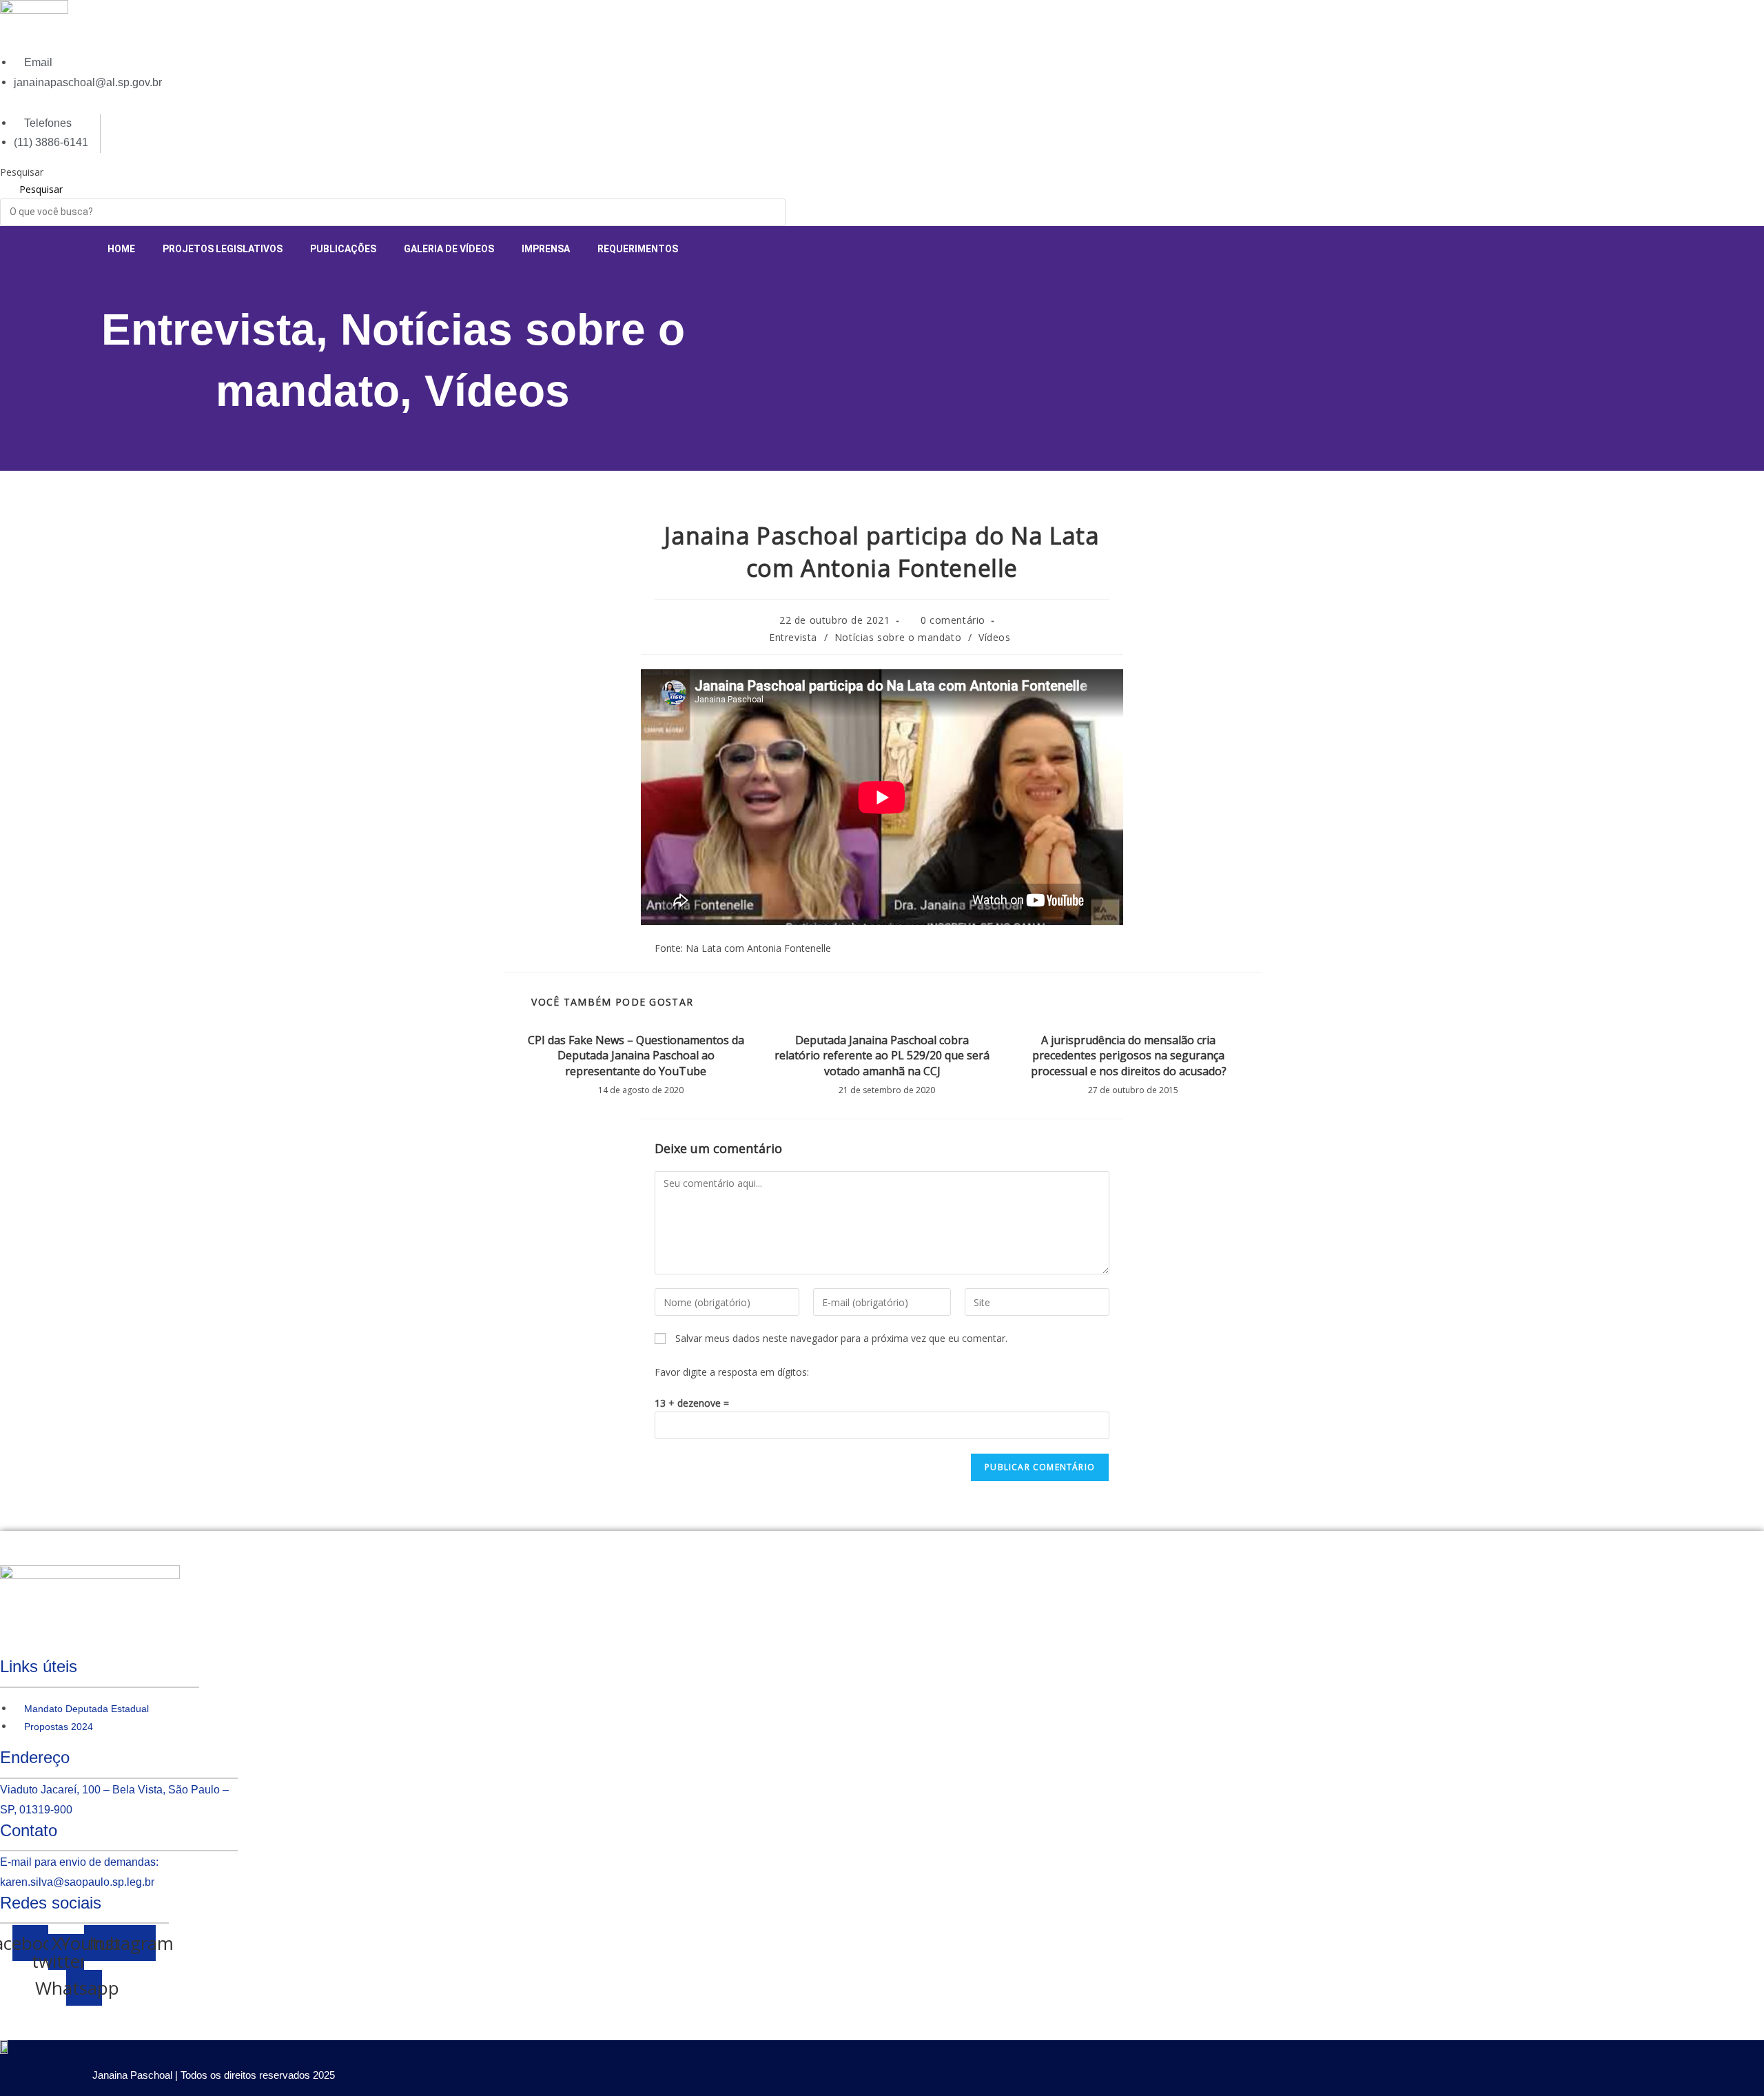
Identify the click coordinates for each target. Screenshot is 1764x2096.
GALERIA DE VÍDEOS (449, 249)
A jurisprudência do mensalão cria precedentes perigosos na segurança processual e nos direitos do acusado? (1129, 1056)
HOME (121, 249)
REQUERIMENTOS (638, 249)
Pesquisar (22, 172)
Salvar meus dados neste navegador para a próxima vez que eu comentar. (841, 1338)
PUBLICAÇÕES (343, 249)
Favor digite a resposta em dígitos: (732, 1372)
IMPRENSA (546, 249)
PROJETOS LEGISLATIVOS (223, 249)
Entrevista (208, 329)
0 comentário (953, 620)
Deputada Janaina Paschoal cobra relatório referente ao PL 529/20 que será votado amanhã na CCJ (882, 1056)
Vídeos (497, 391)
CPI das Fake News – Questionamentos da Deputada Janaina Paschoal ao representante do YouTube (636, 1056)
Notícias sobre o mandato (898, 637)
